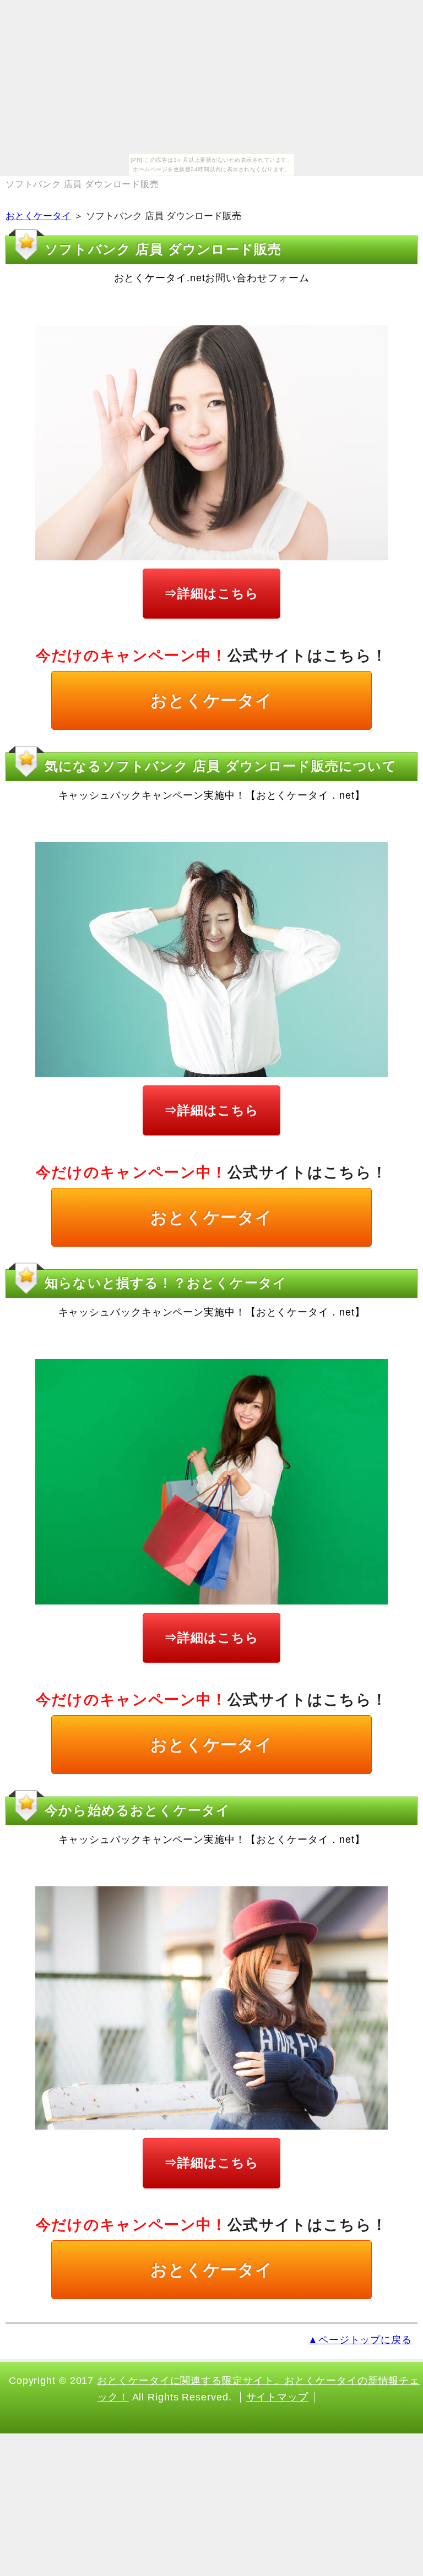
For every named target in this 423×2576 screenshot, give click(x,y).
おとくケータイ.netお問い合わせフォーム (212, 278)
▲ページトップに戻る (360, 2340)
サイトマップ (277, 2397)
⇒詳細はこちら (211, 593)
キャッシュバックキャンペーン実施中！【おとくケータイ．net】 (212, 795)
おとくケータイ (38, 216)
